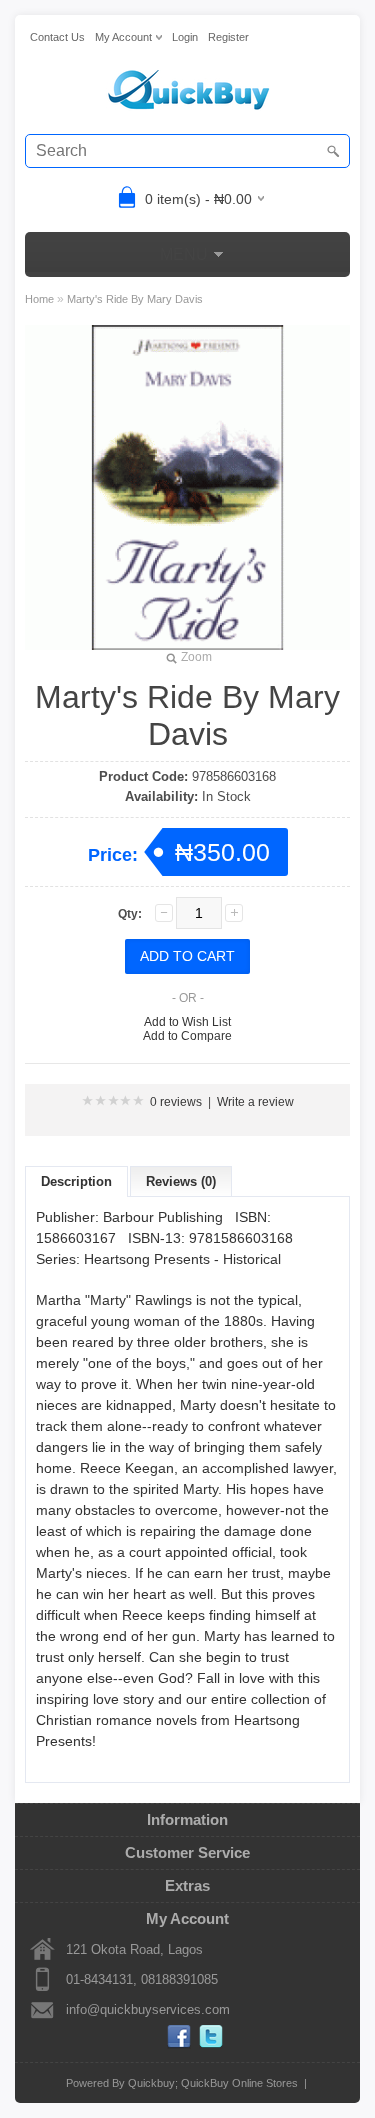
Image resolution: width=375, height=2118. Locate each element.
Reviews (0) (181, 1181)
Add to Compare (187, 1036)
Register (228, 37)
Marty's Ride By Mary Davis (135, 299)
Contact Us (57, 37)
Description (76, 1181)
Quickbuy (151, 2083)
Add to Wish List (187, 1022)
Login (185, 37)
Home (39, 299)
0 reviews (176, 1102)
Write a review (255, 1102)
